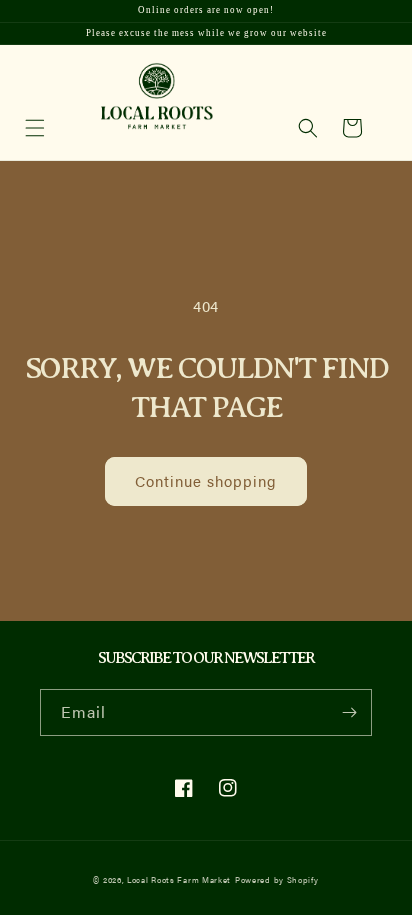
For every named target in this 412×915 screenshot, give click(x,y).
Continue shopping (206, 480)
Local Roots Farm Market (179, 879)
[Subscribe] (349, 712)
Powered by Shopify (277, 879)
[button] (308, 128)
